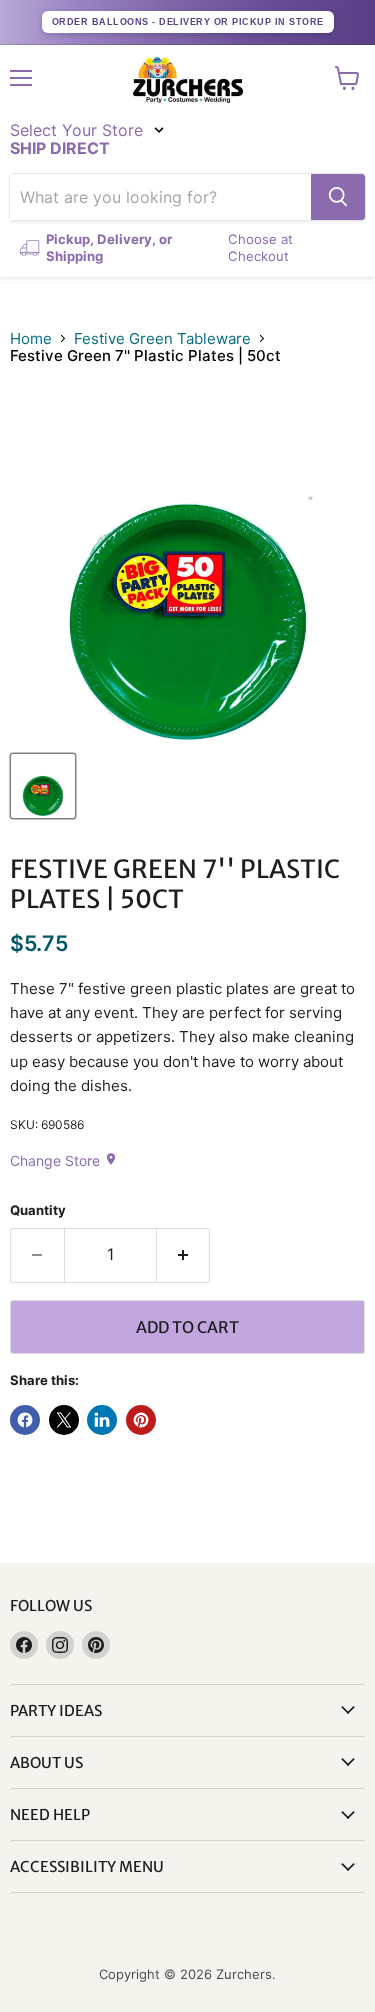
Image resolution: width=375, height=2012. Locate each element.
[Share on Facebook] (25, 1420)
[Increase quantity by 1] (184, 1255)
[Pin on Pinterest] (141, 1420)
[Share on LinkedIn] (102, 1420)
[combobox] (160, 197)
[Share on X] (64, 1420)
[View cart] (347, 78)
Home (31, 338)
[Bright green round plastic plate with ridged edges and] (43, 786)
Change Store (64, 1160)
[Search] (338, 197)
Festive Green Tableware (162, 338)
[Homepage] (188, 80)
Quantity (38, 1210)
